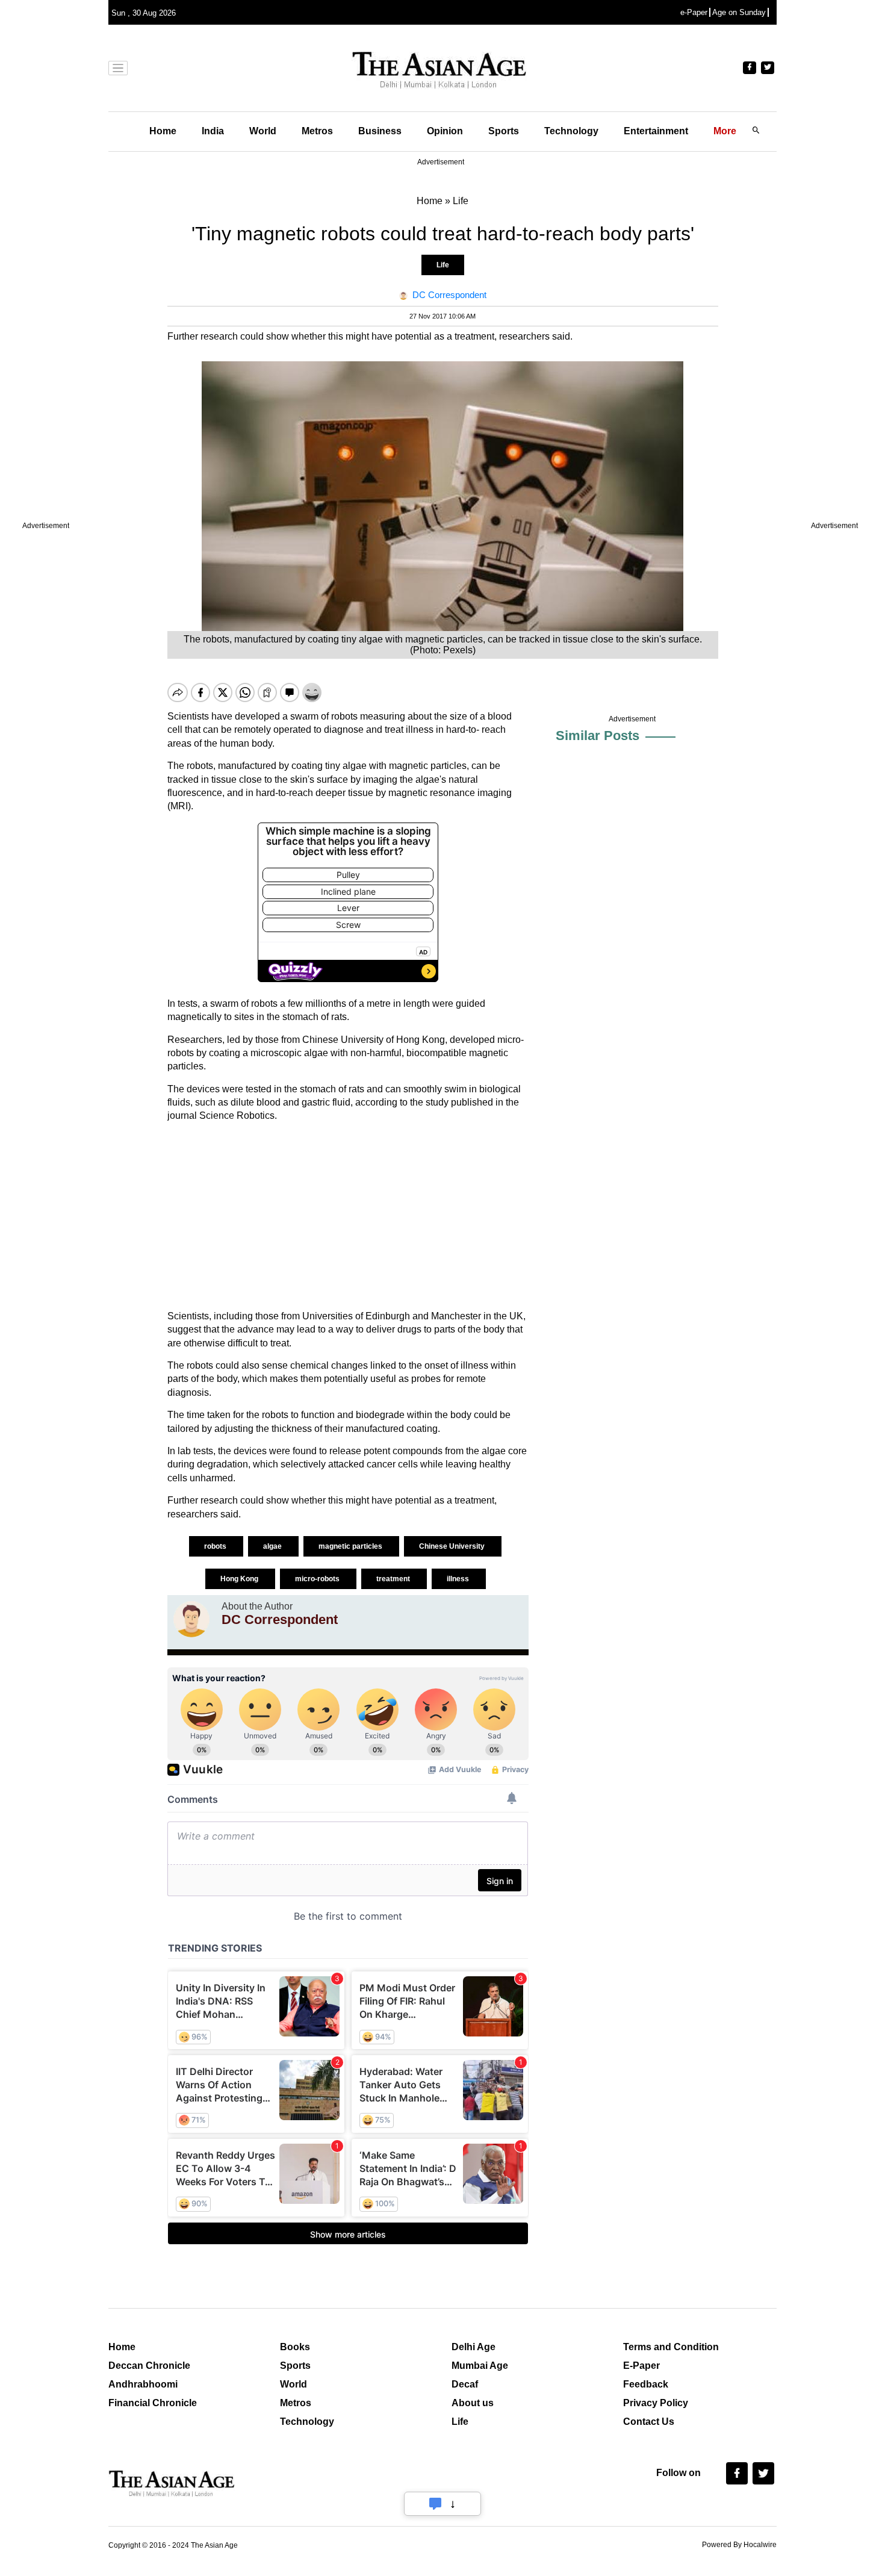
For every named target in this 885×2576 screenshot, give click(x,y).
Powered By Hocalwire (739, 2545)
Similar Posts (598, 736)
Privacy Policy (656, 2403)
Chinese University (453, 1546)
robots (216, 1546)
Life (443, 265)
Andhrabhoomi (143, 2384)
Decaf (465, 2384)
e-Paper (694, 12)
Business (380, 131)
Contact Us (649, 2422)
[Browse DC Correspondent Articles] (191, 1619)
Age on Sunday (739, 12)
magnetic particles (351, 1546)
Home (163, 131)
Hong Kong (240, 1579)
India (213, 131)
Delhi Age (474, 2347)
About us (473, 2403)
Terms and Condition (671, 2347)
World (263, 131)
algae (273, 1546)
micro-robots (318, 1579)
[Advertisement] (348, 1216)
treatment (394, 1579)
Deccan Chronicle (149, 2366)
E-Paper (641, 2366)
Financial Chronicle (153, 2403)
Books (295, 2347)
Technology (571, 131)
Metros (317, 131)
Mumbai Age (480, 2366)
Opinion (445, 131)
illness (459, 1579)
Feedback (646, 2384)
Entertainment (656, 131)
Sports (504, 131)
